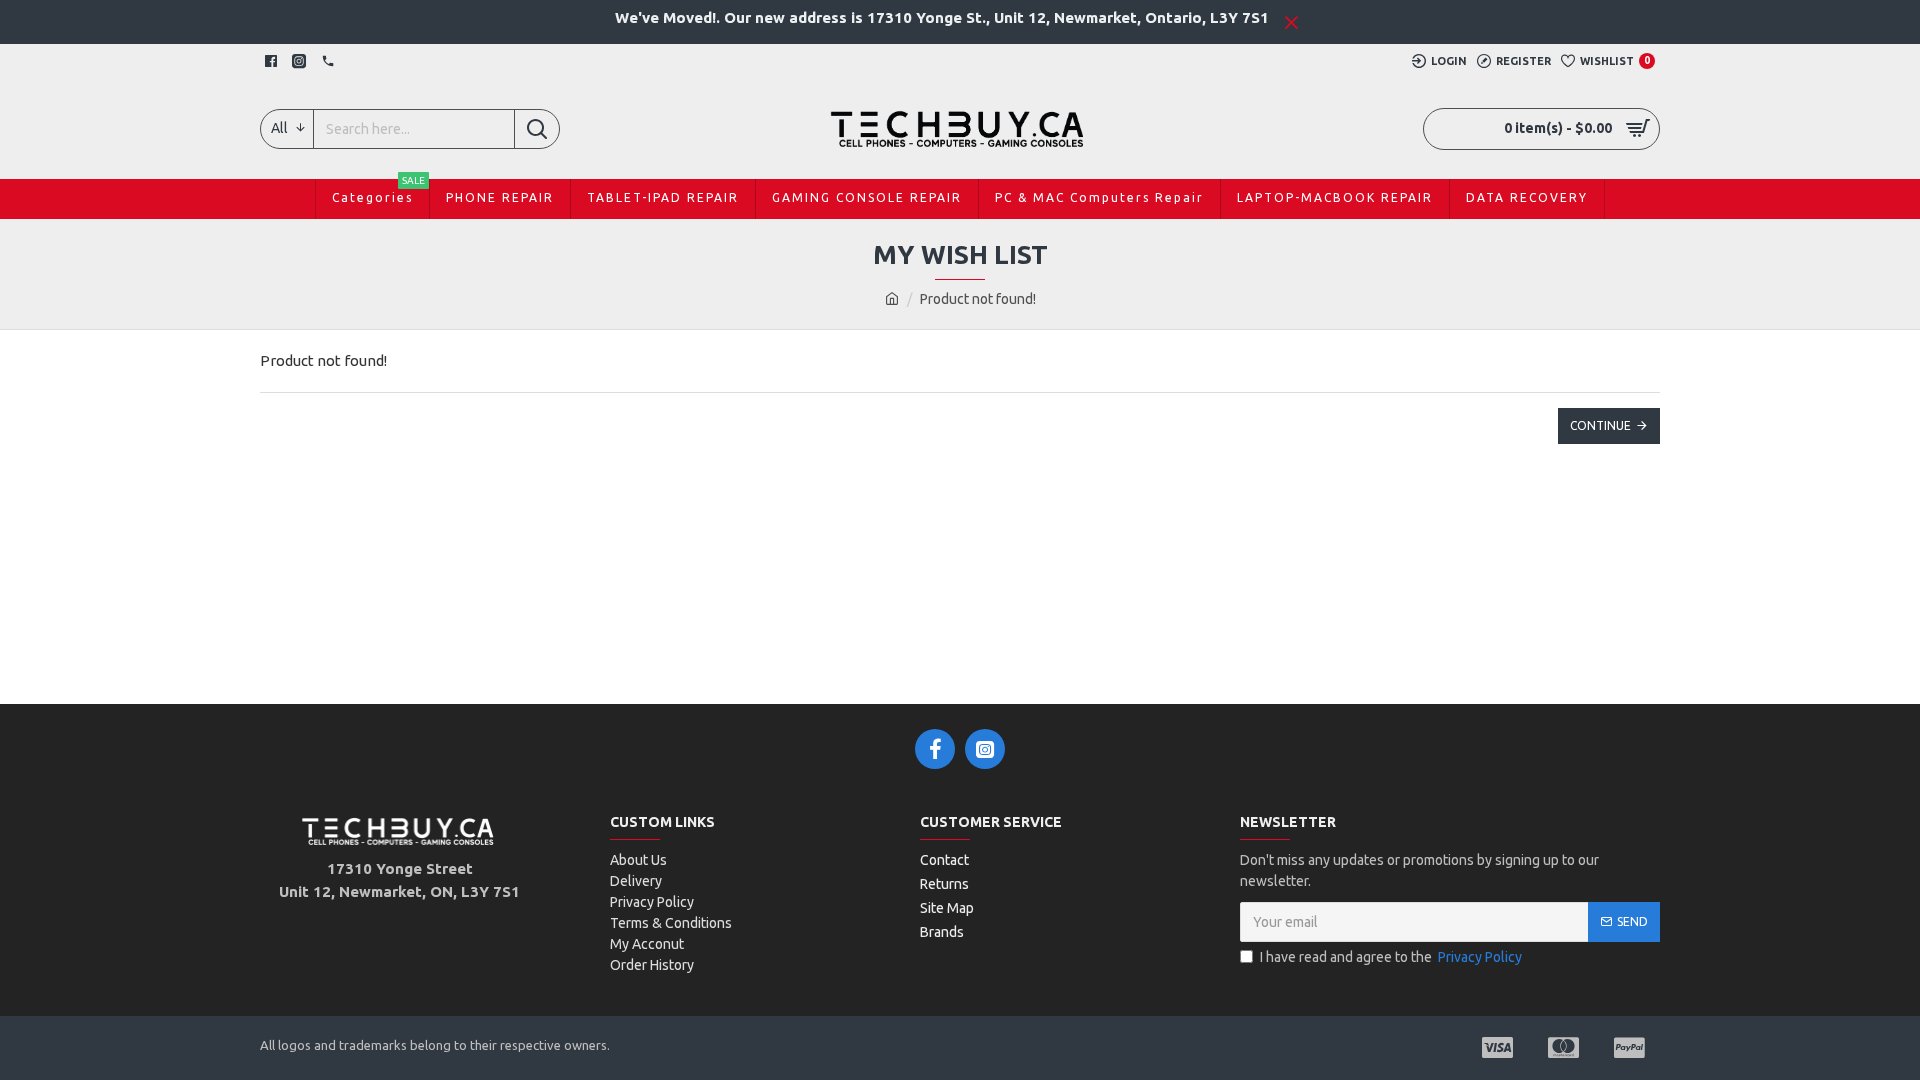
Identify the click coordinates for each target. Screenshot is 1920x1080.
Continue (1600, 425)
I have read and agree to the (1391, 957)
